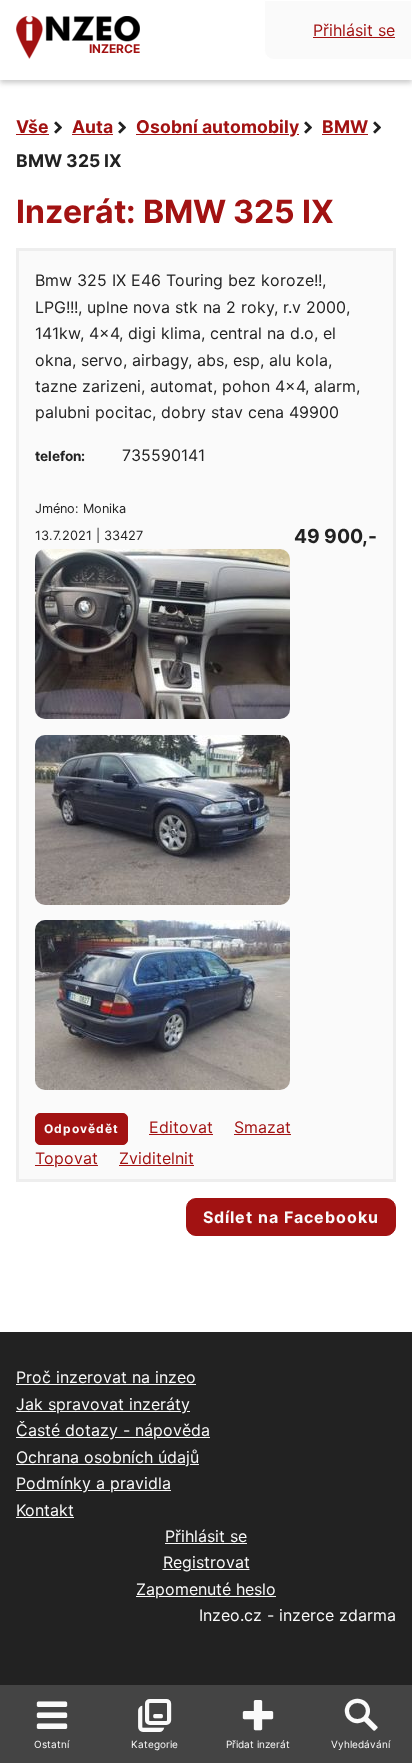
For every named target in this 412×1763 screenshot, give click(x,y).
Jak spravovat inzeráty (103, 1404)
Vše (32, 126)
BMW (345, 126)
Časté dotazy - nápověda (113, 1430)
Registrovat (206, 1562)
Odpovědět (81, 1128)
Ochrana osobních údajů (107, 1457)
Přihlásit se (354, 30)
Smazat (262, 1127)
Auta (92, 126)
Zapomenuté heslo (206, 1589)
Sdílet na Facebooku (291, 1217)
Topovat (66, 1158)
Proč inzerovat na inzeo (106, 1377)
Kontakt (45, 1510)
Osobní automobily (217, 126)
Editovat (181, 1127)
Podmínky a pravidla (93, 1483)
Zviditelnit (156, 1158)
